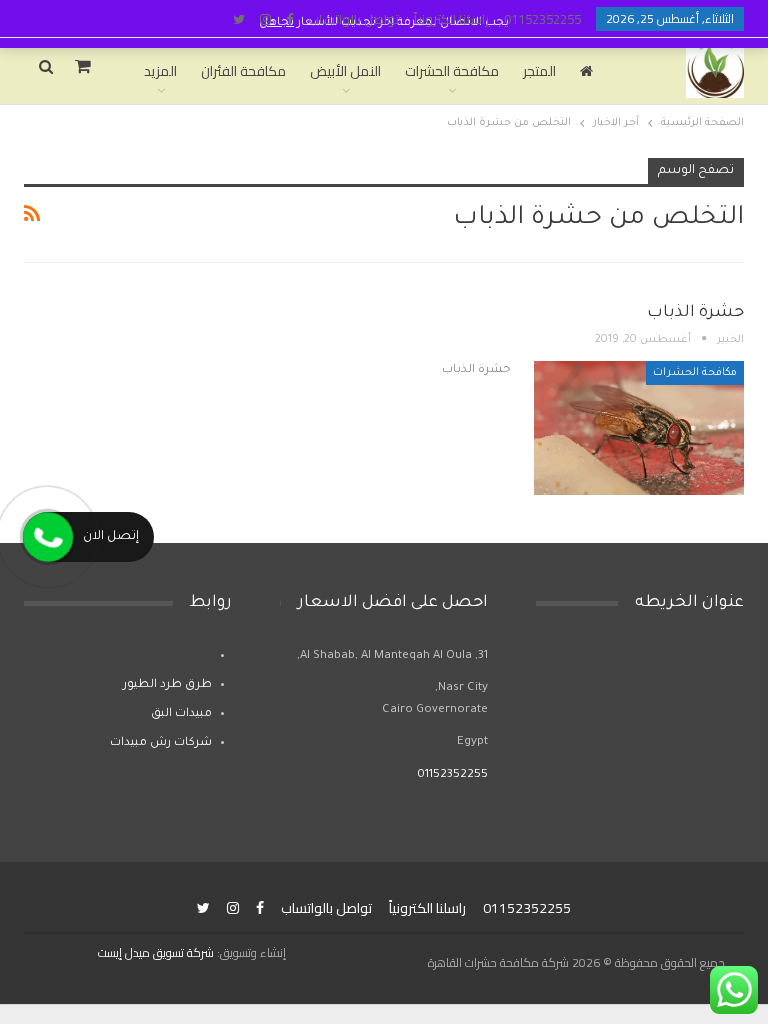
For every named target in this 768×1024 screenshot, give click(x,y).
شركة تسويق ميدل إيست (156, 952)
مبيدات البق (181, 714)
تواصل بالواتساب (353, 19)
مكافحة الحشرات (452, 71)
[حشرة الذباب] (639, 428)
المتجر (539, 71)
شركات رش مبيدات (161, 743)
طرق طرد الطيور (167, 685)
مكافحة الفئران (243, 71)
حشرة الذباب (695, 313)
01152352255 (542, 19)
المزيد (160, 71)
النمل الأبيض (345, 71)
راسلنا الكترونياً (451, 19)
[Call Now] (48, 537)
